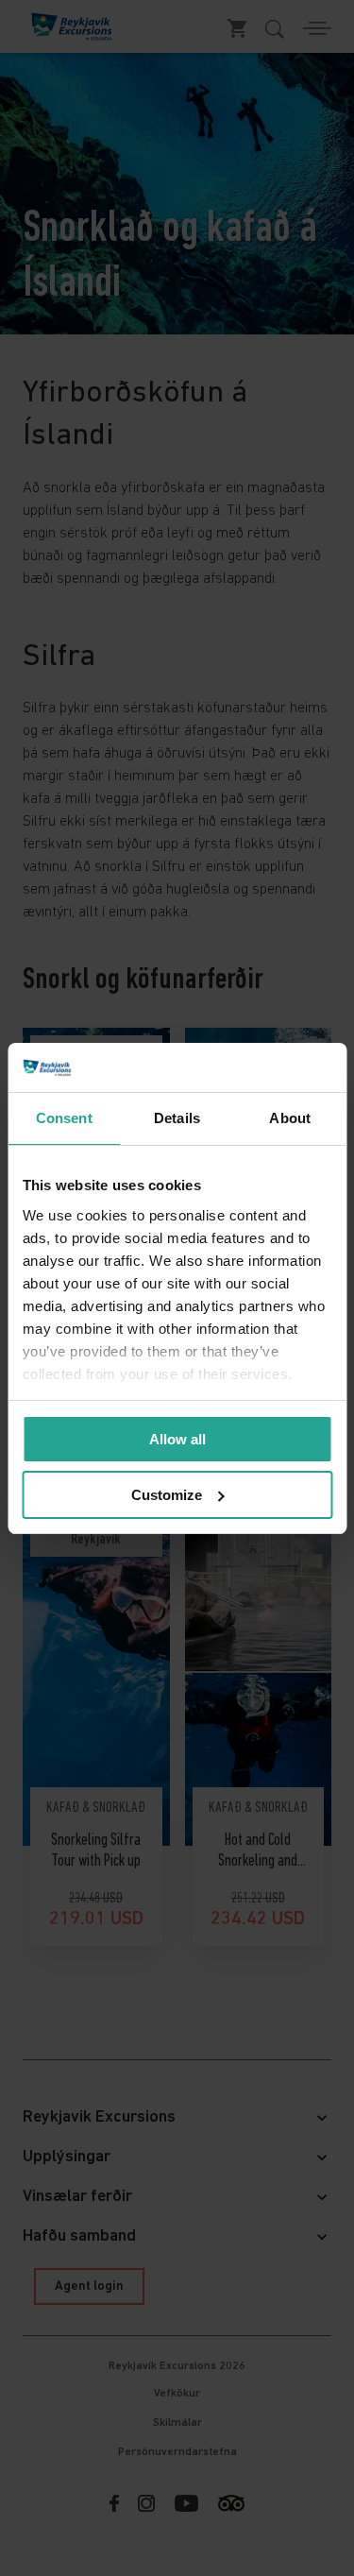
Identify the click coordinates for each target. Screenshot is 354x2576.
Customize (167, 1495)
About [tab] (290, 1118)
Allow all (177, 1439)
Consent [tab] (64, 1118)
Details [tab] (177, 1118)
